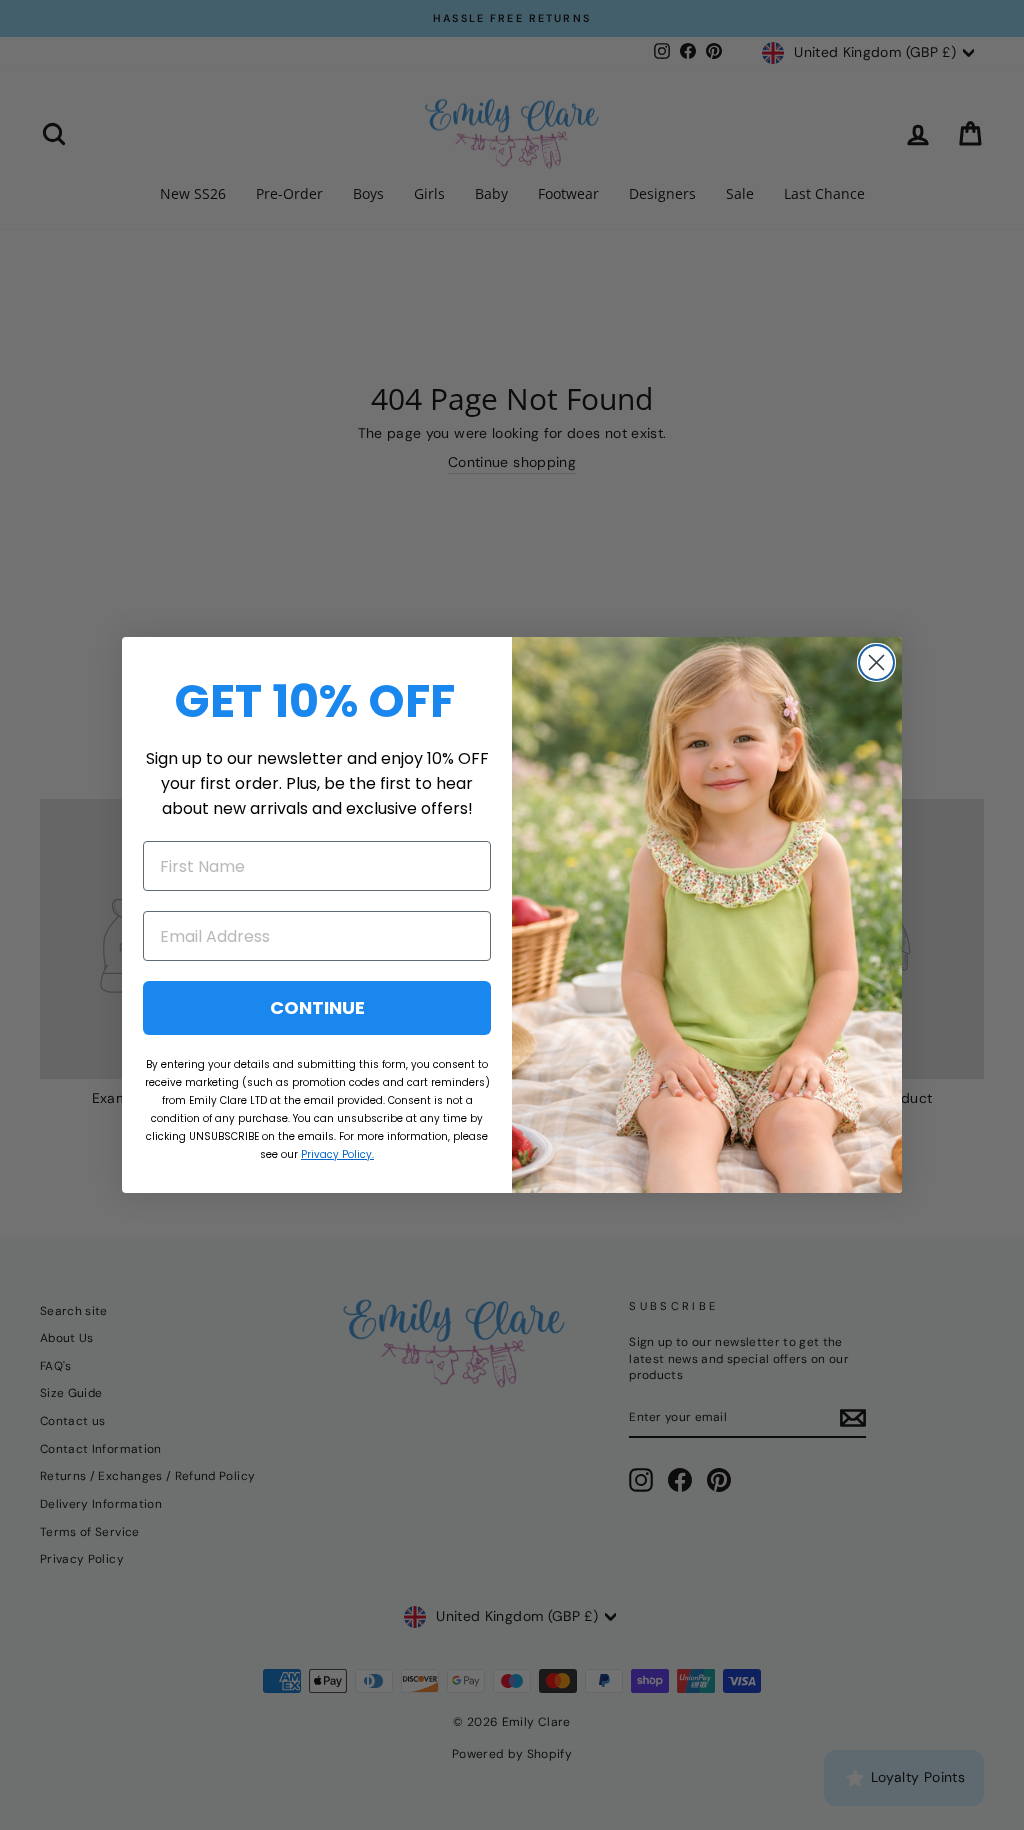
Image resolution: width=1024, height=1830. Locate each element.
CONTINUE (317, 1007)
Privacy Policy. (337, 1154)
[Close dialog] (876, 662)
